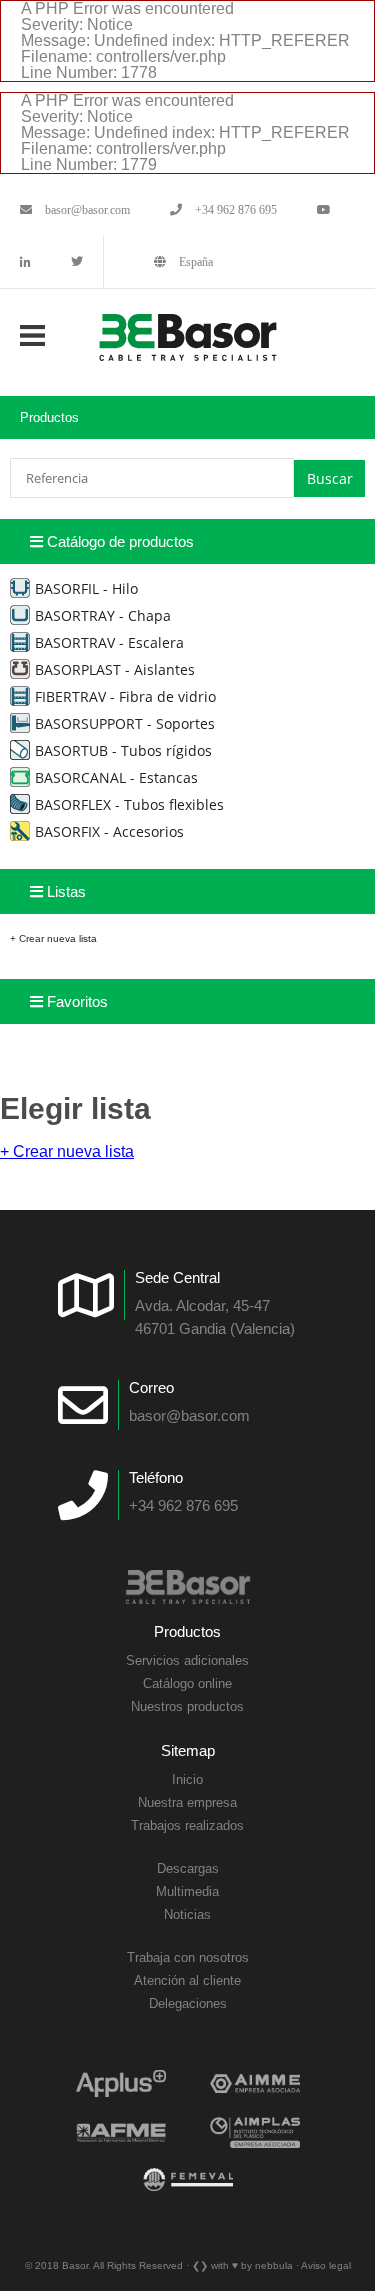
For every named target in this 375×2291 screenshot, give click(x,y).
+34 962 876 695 (234, 210)
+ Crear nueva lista (53, 938)
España (194, 262)
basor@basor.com (86, 210)
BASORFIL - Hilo (86, 588)
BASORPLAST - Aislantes (115, 669)
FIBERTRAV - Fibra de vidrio (125, 696)
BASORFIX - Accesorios (109, 831)
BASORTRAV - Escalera (109, 642)
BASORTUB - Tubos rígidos (123, 750)
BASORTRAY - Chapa (103, 615)
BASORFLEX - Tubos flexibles (129, 804)
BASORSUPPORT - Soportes (125, 723)
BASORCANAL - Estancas (116, 777)
